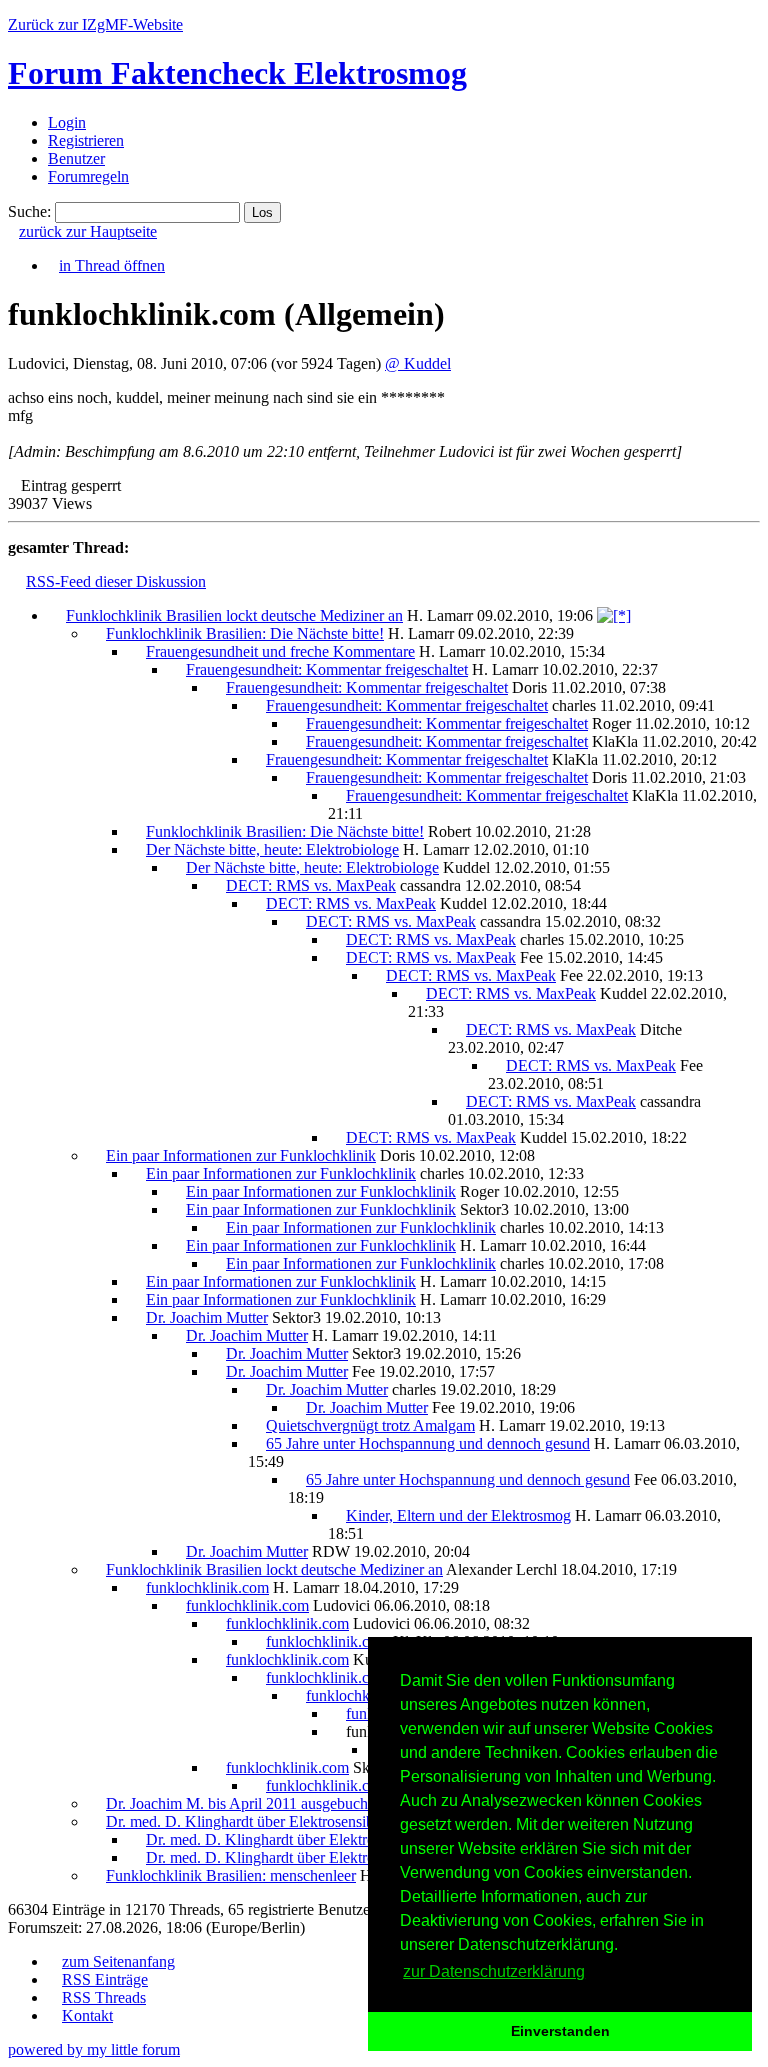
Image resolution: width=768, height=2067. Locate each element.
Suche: (29, 211)
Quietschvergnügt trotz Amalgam (370, 1425)
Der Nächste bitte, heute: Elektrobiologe (272, 849)
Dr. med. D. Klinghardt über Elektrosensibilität (253, 1821)
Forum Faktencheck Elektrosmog (237, 73)
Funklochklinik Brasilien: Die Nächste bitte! (245, 633)
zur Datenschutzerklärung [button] (494, 1971)
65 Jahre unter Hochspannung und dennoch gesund (428, 1443)
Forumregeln (88, 176)
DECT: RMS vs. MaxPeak (311, 885)
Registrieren (86, 140)
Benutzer (76, 158)
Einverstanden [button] (560, 2031)
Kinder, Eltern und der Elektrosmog (458, 1515)
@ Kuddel (418, 363)
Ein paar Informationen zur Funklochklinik (241, 1155)
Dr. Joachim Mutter (207, 1317)
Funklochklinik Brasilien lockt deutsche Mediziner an (234, 615)
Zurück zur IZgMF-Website (95, 24)
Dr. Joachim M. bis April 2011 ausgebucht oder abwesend (288, 1803)
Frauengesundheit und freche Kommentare (280, 651)
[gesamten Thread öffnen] (614, 615)
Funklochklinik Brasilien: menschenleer (231, 1875)
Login (67, 122)
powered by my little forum (94, 2049)
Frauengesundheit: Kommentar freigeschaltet (327, 669)
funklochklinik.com (207, 1587)
